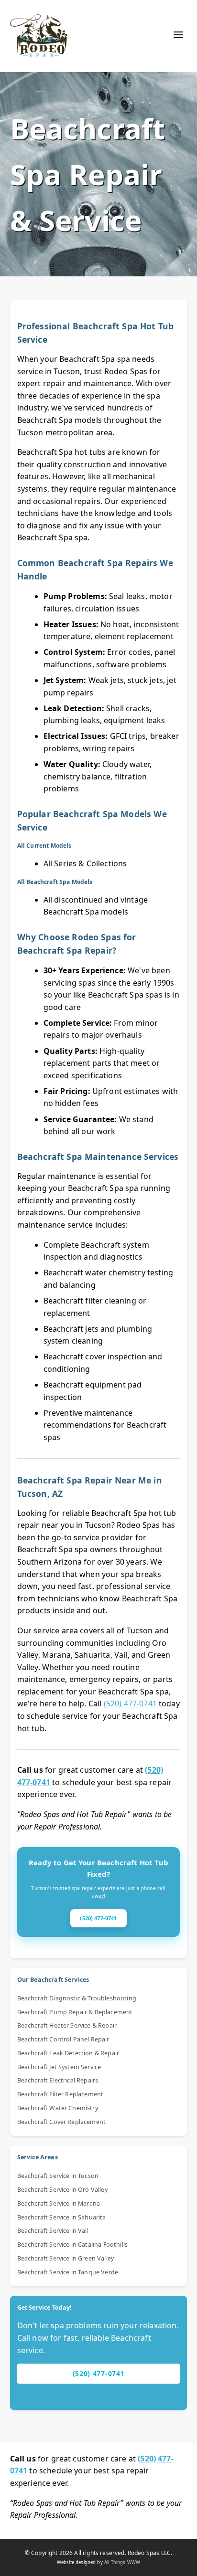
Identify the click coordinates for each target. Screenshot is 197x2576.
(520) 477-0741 (130, 1703)
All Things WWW (122, 2562)
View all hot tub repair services (98, 2392)
